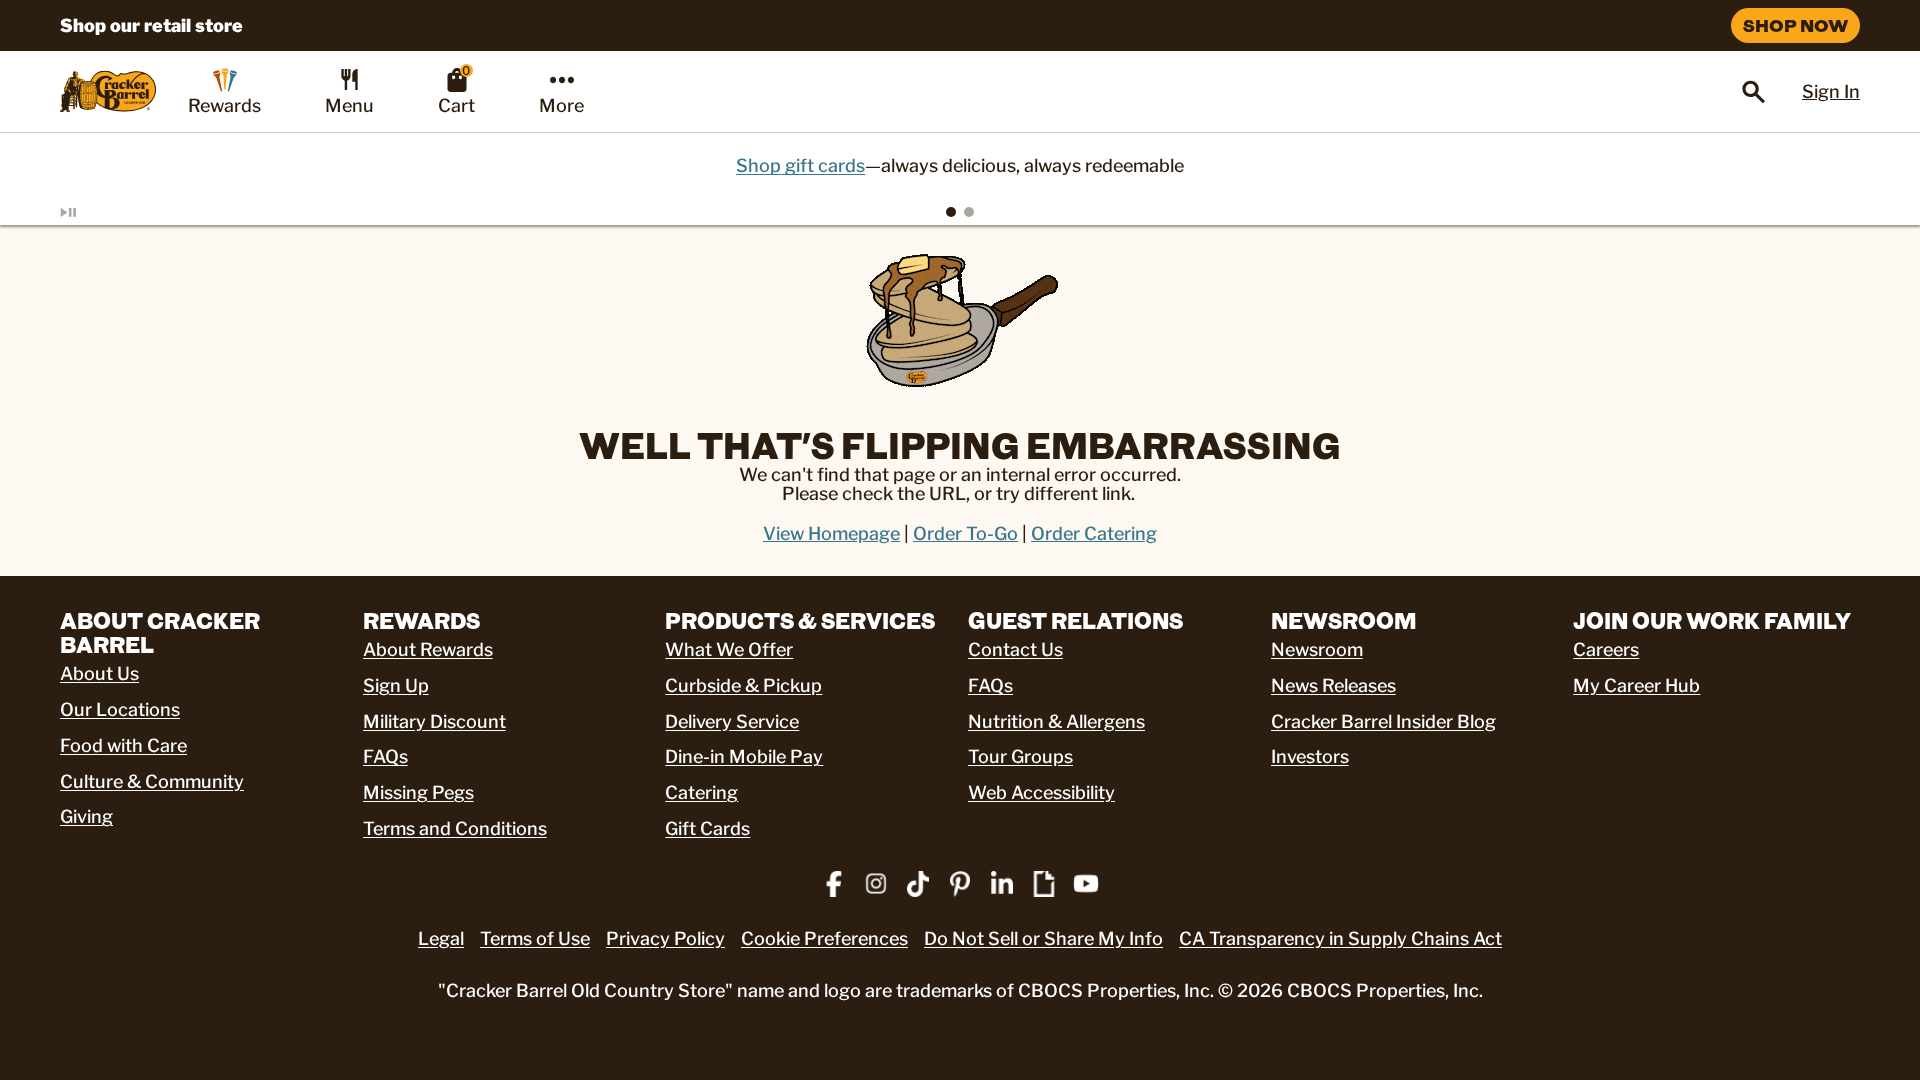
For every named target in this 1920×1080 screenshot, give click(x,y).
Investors (1310, 756)
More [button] (561, 105)
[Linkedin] (1002, 884)
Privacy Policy (665, 938)
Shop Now (1795, 25)
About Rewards (428, 649)
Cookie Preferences (824, 939)
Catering (701, 792)
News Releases (1333, 685)
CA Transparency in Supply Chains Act (1340, 938)
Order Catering (1094, 533)
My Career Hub (1636, 685)
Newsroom (1317, 649)
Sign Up (396, 685)
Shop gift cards (800, 165)
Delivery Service (732, 721)
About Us (99, 673)
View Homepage (831, 533)
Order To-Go (965, 533)
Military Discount (434, 721)
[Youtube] (1086, 884)
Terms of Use (535, 938)
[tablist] (960, 212)
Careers (1606, 649)
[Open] (1754, 92)
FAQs (385, 756)
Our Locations (120, 709)
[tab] (951, 212)
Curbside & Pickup (743, 685)
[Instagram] (876, 884)
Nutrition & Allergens (1056, 721)
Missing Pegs (418, 792)
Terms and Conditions (455, 828)
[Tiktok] (918, 884)
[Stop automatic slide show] (92, 212)
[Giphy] (1044, 884)
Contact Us (1015, 649)
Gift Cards (707, 828)
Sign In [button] (1831, 91)
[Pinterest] (960, 884)
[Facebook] (834, 884)
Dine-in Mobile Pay (744, 756)
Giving (86, 816)
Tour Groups (1020, 756)
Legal (441, 938)
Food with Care (123, 745)
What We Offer (729, 649)
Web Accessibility (1041, 792)
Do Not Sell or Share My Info (1043, 938)
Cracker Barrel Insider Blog (1383, 721)
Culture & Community (152, 781)
